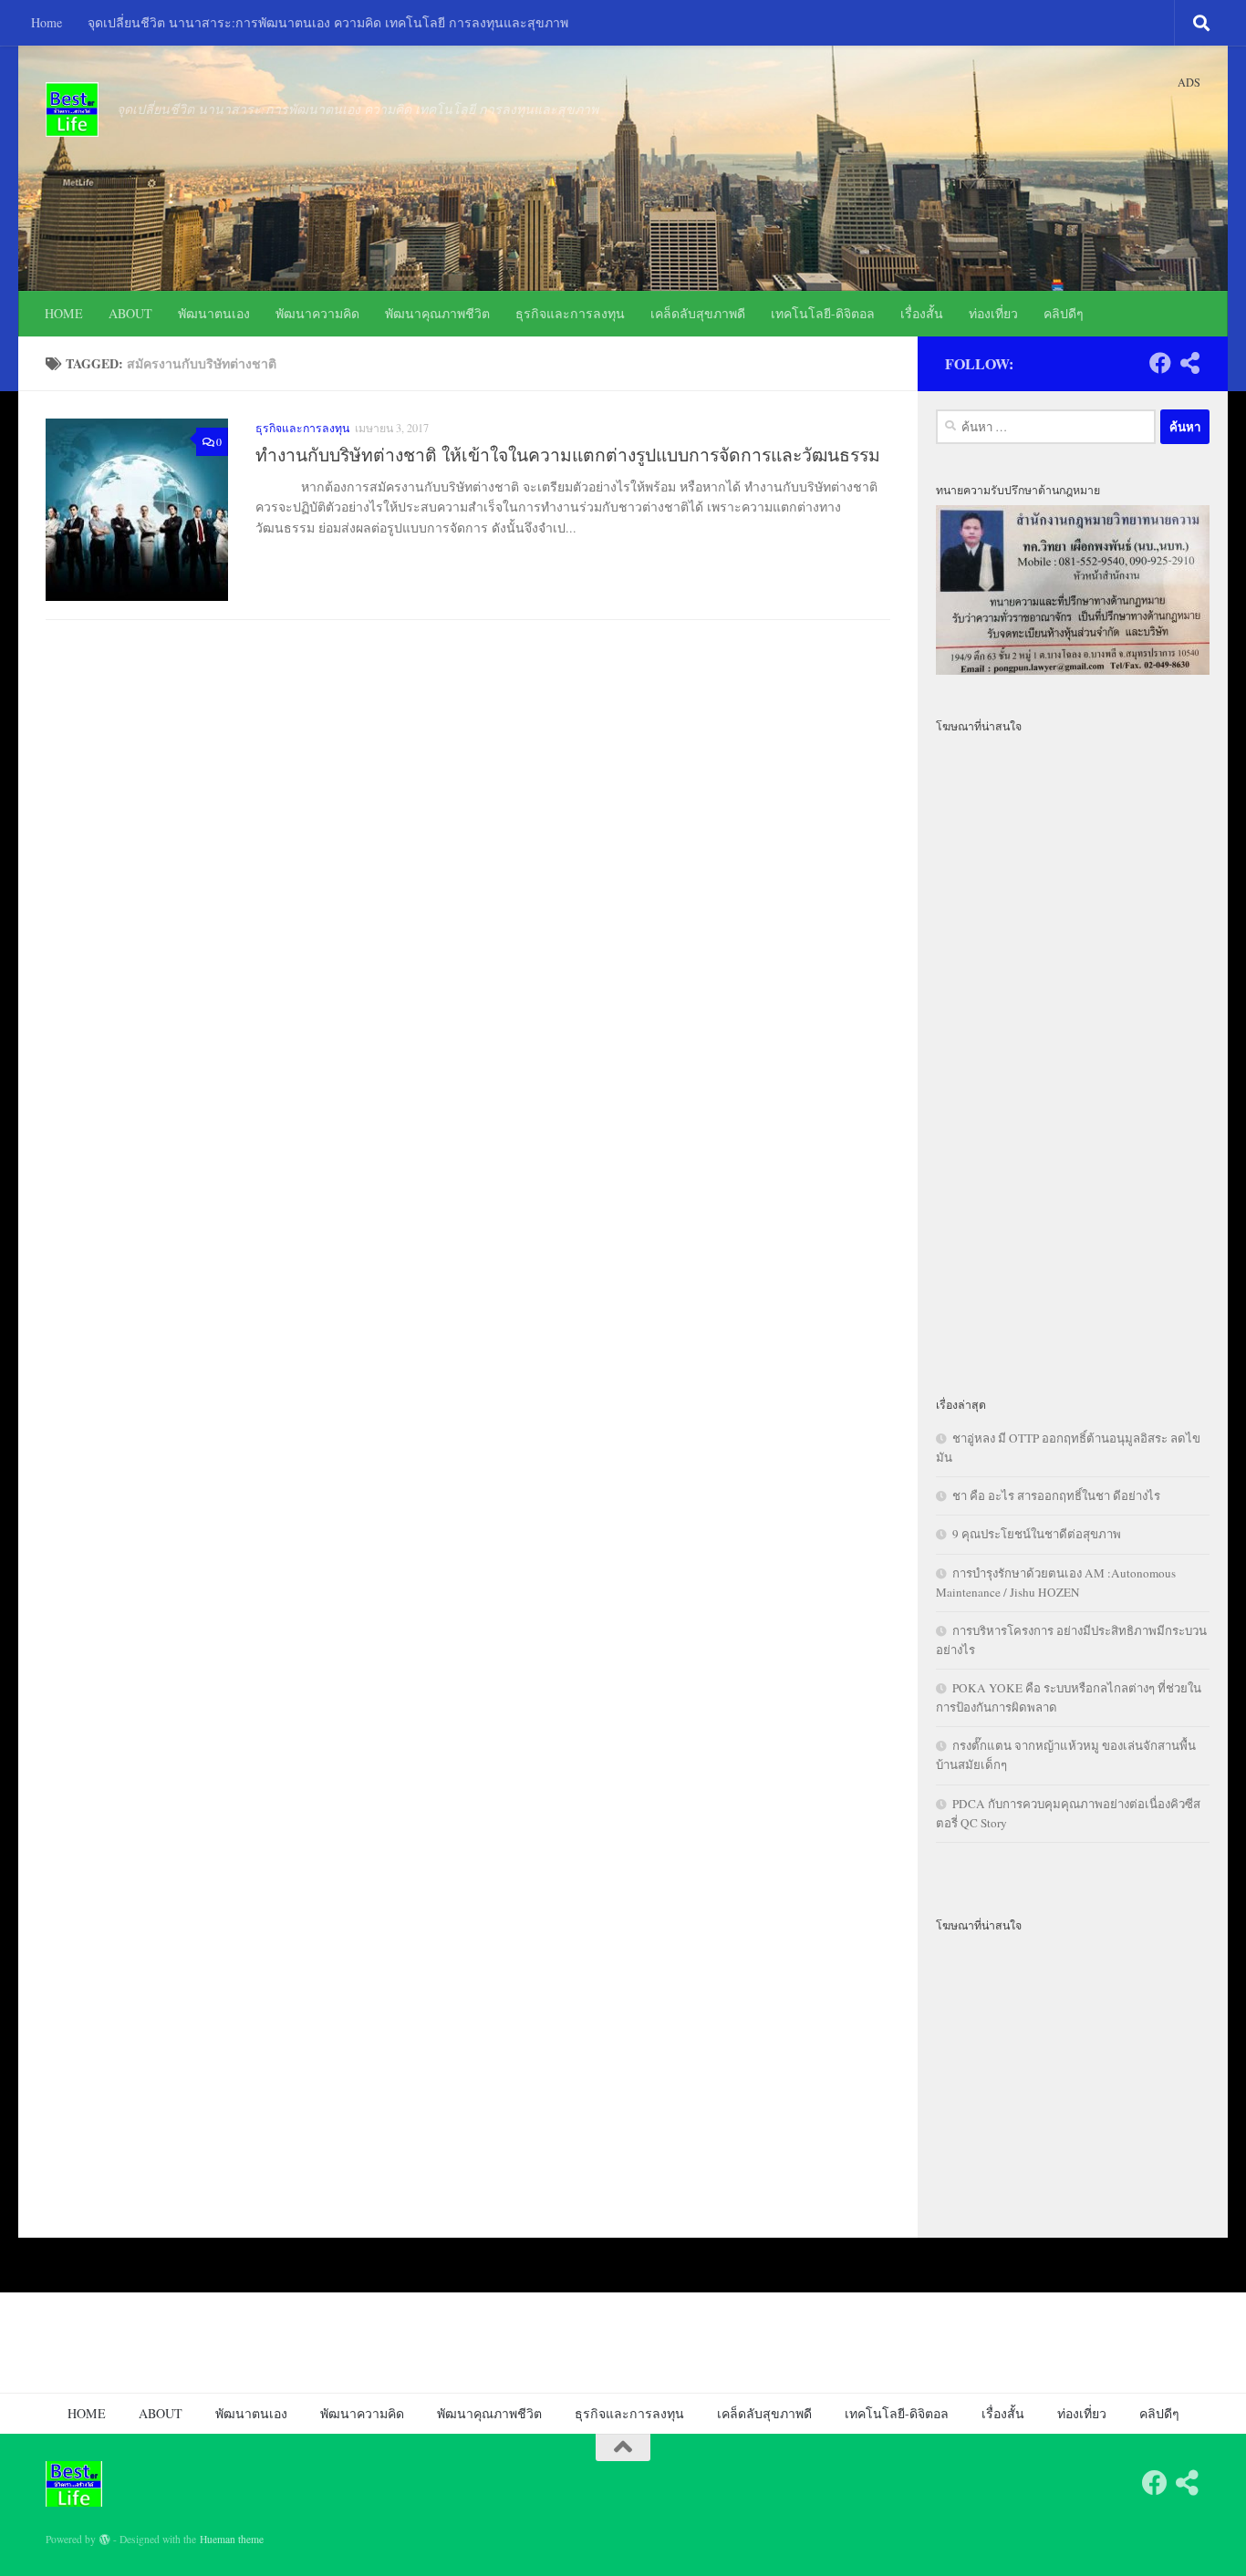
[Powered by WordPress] (105, 2540)
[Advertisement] (1073, 1054)
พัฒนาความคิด (317, 313)
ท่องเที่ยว (993, 313)
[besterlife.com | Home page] (72, 109)
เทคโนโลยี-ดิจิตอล (823, 313)
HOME (64, 313)
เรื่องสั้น (922, 313)
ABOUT (130, 313)
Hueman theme (232, 2539)
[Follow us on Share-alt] (1189, 363)
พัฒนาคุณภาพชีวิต (437, 313)
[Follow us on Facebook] (1160, 363)
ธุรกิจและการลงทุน (570, 313)
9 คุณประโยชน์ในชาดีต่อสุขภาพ (1037, 1534)
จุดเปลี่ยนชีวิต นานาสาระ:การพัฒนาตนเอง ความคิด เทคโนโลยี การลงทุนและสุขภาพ (328, 22)
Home (47, 22)
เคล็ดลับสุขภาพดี (698, 313)
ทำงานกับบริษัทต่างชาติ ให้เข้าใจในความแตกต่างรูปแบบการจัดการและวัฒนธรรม (568, 455)
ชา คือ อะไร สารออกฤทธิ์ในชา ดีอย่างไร (1056, 1495)
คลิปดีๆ (1064, 313)
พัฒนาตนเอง (214, 313)
